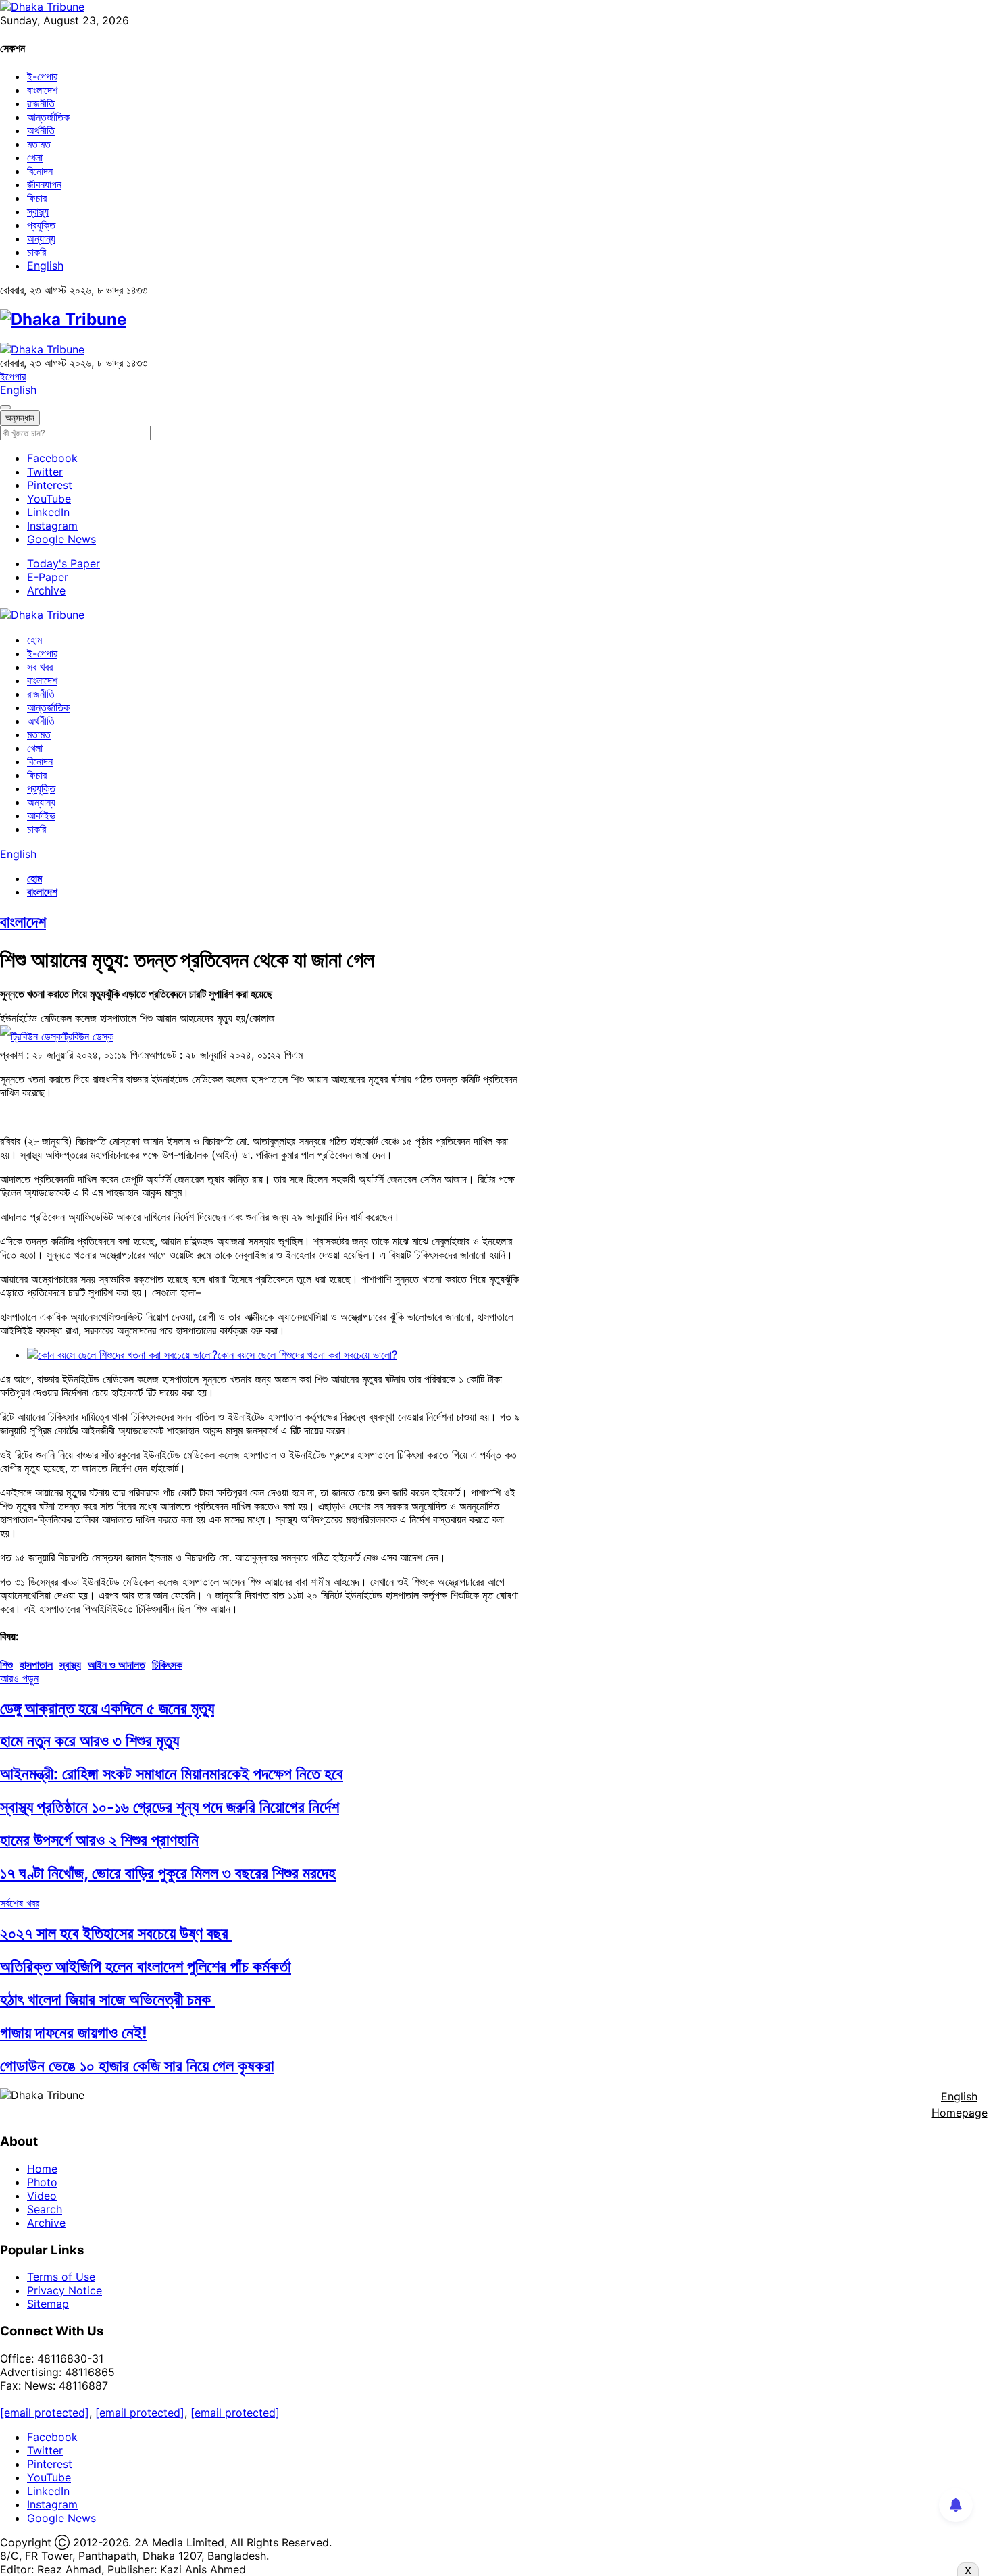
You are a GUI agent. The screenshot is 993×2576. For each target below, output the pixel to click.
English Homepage (960, 2104)
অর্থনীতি (41, 130)
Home (42, 2169)
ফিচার (37, 198)
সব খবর (40, 667)
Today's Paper (63, 563)
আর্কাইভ (41, 815)
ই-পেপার (42, 76)
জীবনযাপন (44, 184)
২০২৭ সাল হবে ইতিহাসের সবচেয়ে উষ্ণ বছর (116, 1933)
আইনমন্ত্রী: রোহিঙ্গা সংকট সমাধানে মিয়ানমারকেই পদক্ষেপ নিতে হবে (172, 1774)
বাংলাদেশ (42, 90)
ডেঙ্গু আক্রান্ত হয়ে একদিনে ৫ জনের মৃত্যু (107, 1708)
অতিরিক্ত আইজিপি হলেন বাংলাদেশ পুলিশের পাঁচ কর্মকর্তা (146, 1966)
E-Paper (48, 577)
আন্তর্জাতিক (48, 117)
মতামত (39, 144)
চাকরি (36, 252)
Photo (42, 2182)
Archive (46, 590)
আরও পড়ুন (19, 1678)
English (45, 266)
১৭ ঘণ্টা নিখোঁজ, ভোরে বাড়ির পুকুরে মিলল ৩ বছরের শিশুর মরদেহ (168, 1873)
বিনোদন (40, 171)
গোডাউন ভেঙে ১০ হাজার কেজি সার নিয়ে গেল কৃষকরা (137, 2066)
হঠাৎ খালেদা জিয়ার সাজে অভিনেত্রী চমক (107, 1999)
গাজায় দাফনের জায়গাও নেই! (74, 2032)
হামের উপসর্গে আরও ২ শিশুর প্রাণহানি (99, 1840)
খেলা (35, 157)
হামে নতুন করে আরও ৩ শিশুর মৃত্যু (90, 1741)
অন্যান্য (41, 238)
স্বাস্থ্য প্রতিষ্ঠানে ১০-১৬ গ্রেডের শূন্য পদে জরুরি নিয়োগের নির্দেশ (170, 1807)
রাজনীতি (41, 103)
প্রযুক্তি (41, 225)
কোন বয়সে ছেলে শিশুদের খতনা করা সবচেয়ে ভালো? (307, 1355)
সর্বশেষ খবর (20, 1903)
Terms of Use (61, 2277)
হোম (34, 640)
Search (45, 2209)
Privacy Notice (65, 2290)
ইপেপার (13, 376)
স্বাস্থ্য (38, 211)
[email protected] (45, 2413)
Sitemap (48, 2304)
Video (42, 2196)
